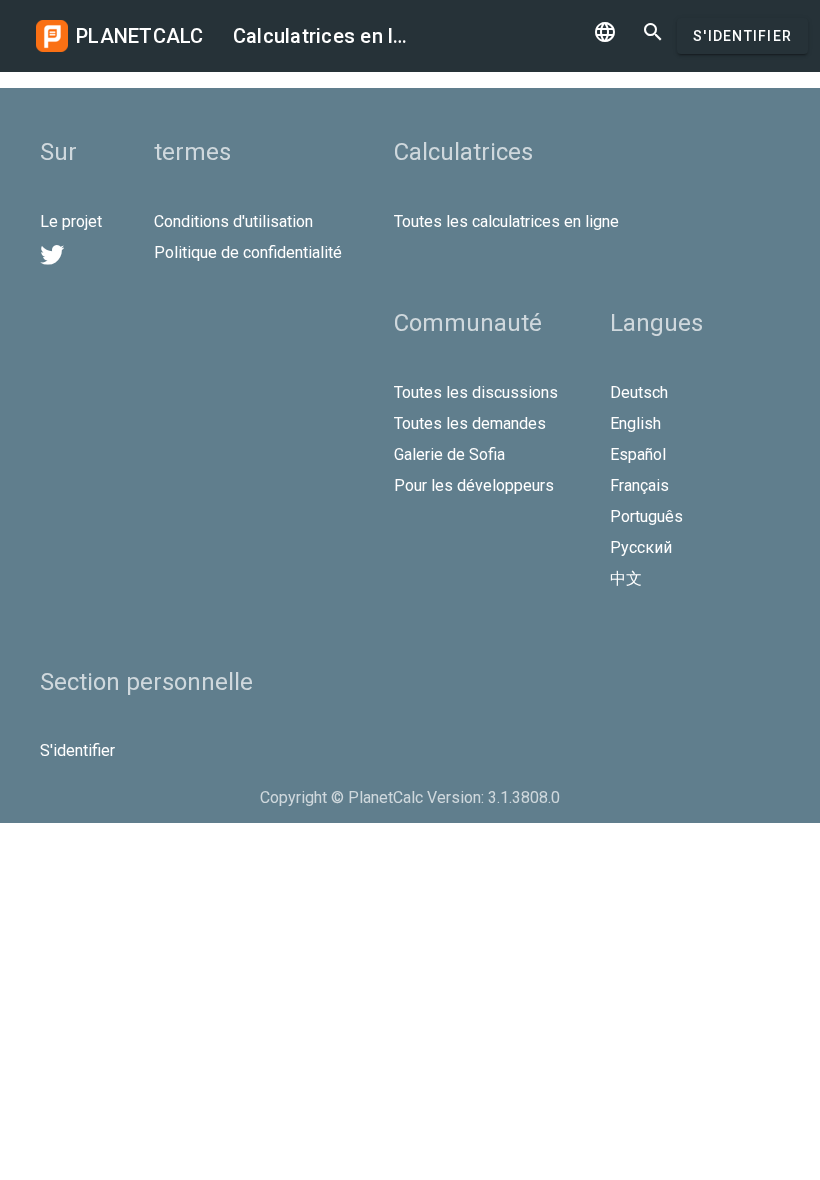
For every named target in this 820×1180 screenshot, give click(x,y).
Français (639, 485)
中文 (626, 578)
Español (638, 454)
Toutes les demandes (470, 423)
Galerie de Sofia (449, 454)
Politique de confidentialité (248, 252)
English (635, 423)
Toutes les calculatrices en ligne (506, 221)
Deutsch (639, 392)
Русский (641, 547)
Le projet (71, 221)
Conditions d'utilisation (233, 221)
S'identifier (742, 36)
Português (646, 516)
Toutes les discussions (476, 392)
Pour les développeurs (474, 485)
